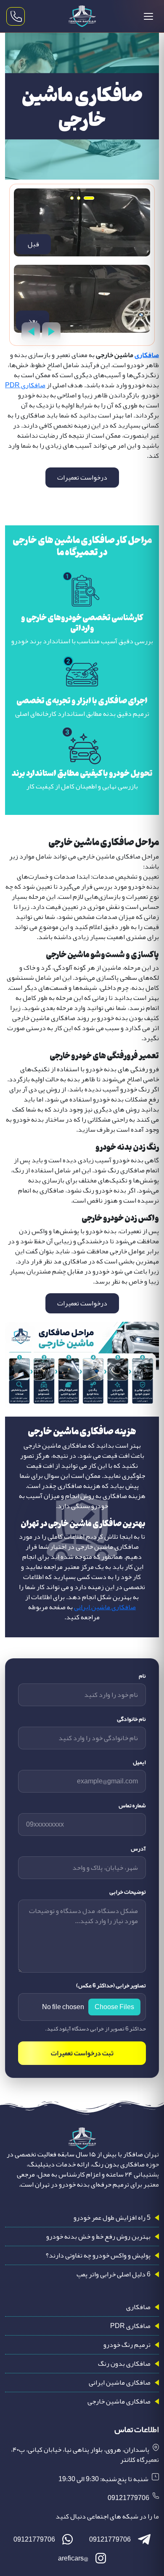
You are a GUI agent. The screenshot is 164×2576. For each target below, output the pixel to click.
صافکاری (147, 355)
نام (142, 1676)
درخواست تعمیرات (82, 478)
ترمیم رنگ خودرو (127, 2345)
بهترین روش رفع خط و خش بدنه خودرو (98, 2237)
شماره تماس (132, 1805)
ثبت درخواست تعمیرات (82, 2053)
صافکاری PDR (25, 385)
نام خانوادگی (131, 1719)
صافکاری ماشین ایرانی (105, 1607)
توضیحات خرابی (128, 1892)
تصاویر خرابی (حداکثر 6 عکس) (111, 1985)
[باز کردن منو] (148, 16)
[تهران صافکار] (82, 16)
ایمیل (139, 1762)
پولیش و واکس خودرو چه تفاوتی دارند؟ (98, 2255)
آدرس (138, 1849)
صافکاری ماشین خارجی (119, 2401)
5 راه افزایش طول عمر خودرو (112, 2218)
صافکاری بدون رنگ (124, 2364)
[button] (89, 198)
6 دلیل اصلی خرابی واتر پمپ (114, 2274)
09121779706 (128, 2498)
